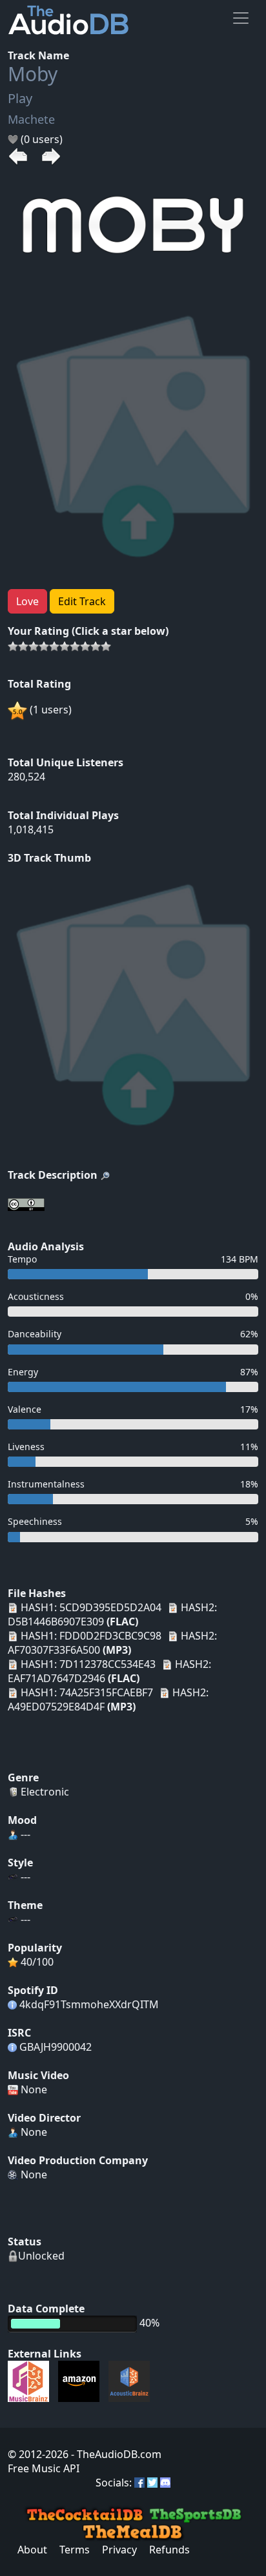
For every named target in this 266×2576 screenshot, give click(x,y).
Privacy (119, 2550)
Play (20, 98)
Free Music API (44, 2468)
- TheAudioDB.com (115, 2454)
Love (27, 601)
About (32, 2550)
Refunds (169, 2550)
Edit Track (82, 601)
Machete (31, 119)
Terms (75, 2550)
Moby (33, 74)
